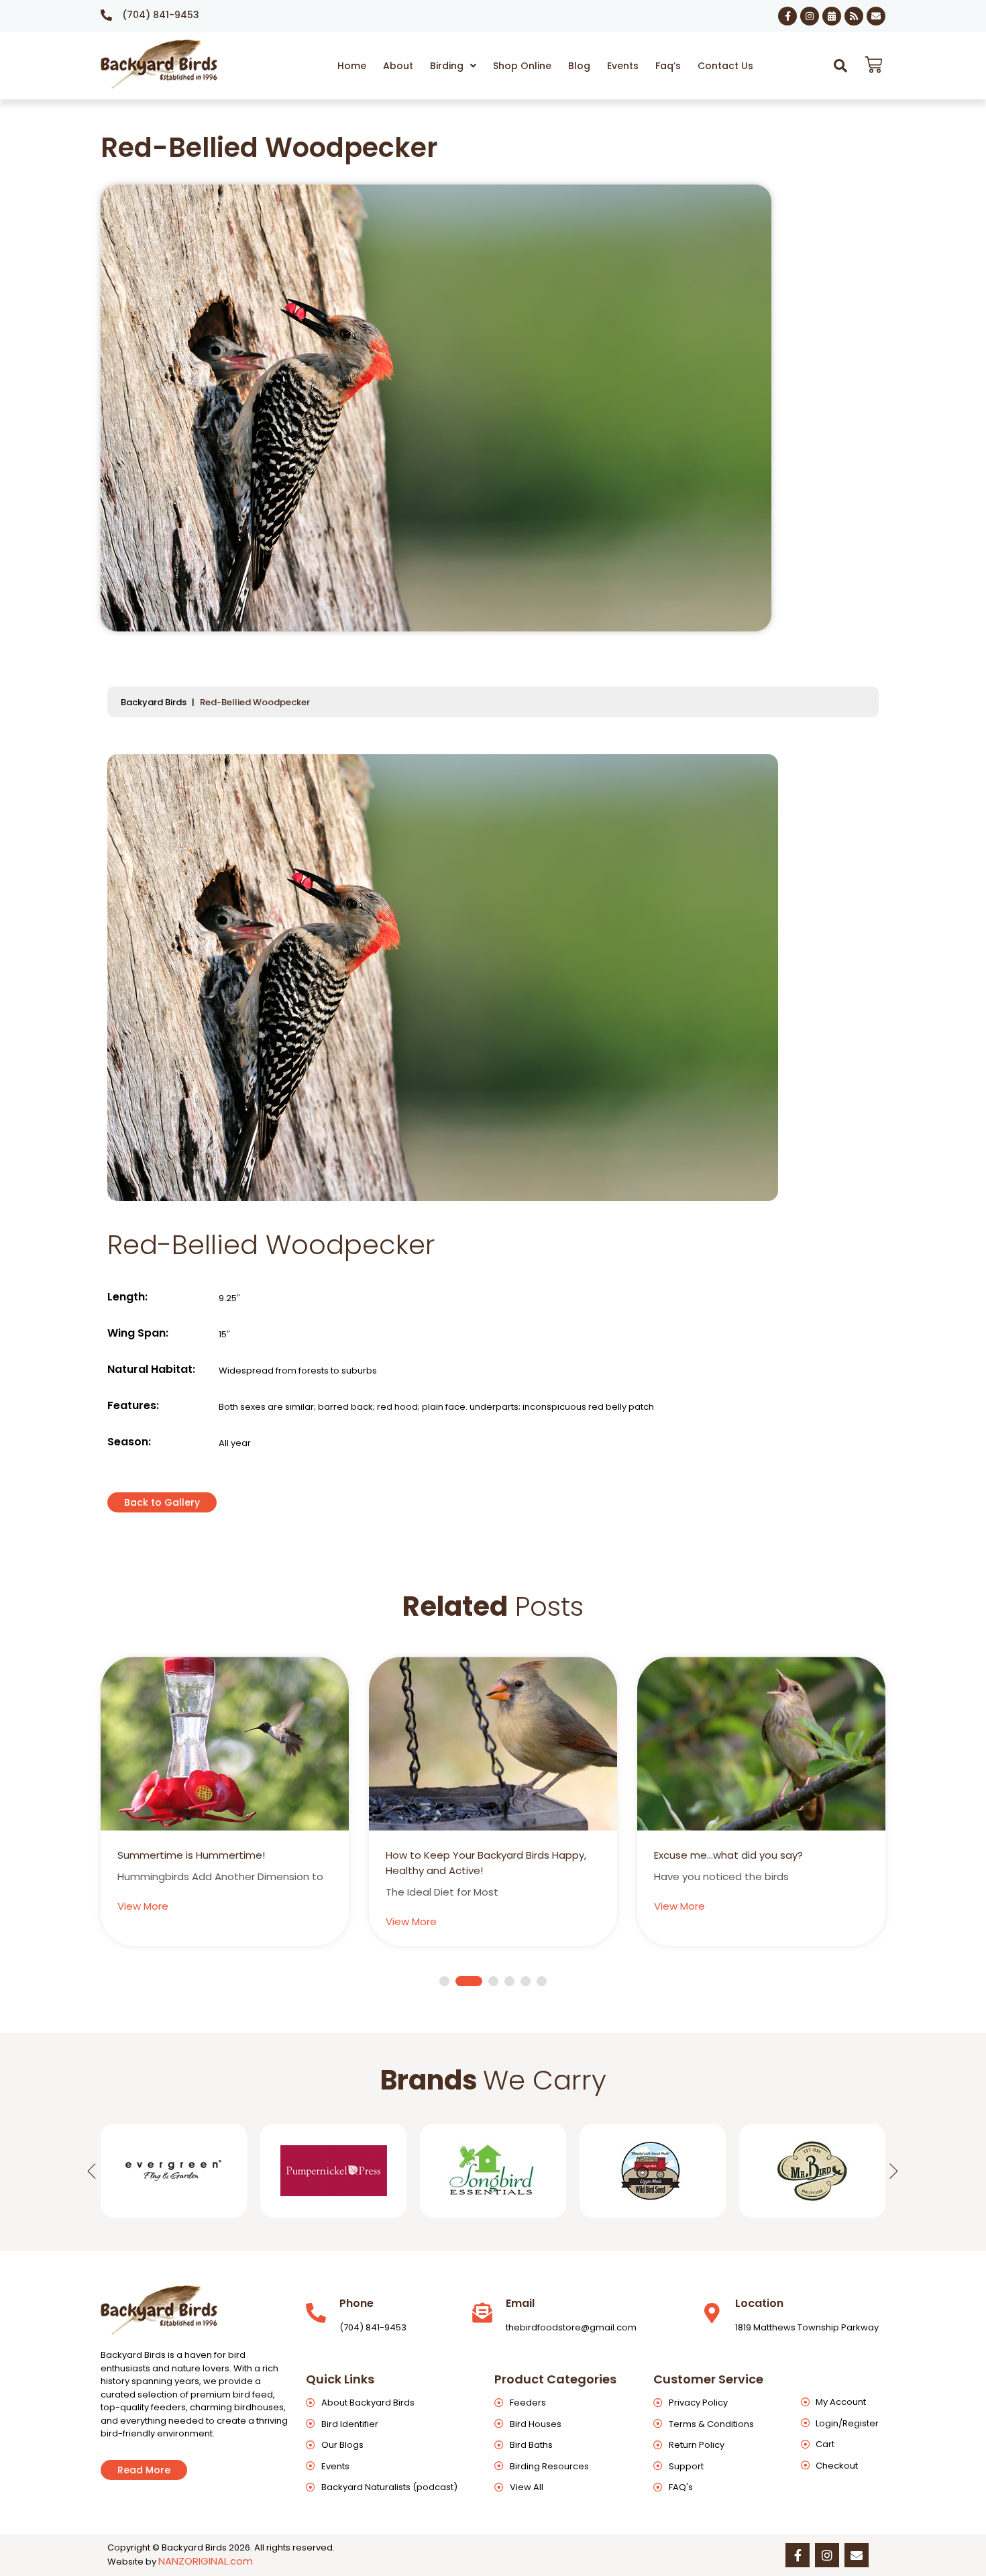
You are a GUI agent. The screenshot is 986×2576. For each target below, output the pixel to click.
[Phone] (316, 2313)
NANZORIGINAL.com (206, 2561)
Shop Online (522, 66)
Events (623, 66)
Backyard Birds (154, 702)
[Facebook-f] (787, 16)
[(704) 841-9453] (106, 15)
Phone (357, 2303)
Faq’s (668, 66)
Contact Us (725, 66)
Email (520, 2303)
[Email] (482, 2313)
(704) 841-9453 (161, 15)
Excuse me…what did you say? (728, 1855)
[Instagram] (810, 16)
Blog (579, 66)
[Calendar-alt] (832, 16)
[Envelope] (876, 16)
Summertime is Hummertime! (191, 1855)
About (398, 66)
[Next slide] (894, 2171)
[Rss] (854, 16)
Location (759, 2303)
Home (352, 66)
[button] (453, 66)
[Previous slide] (92, 2171)
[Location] (712, 2313)
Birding (447, 66)
